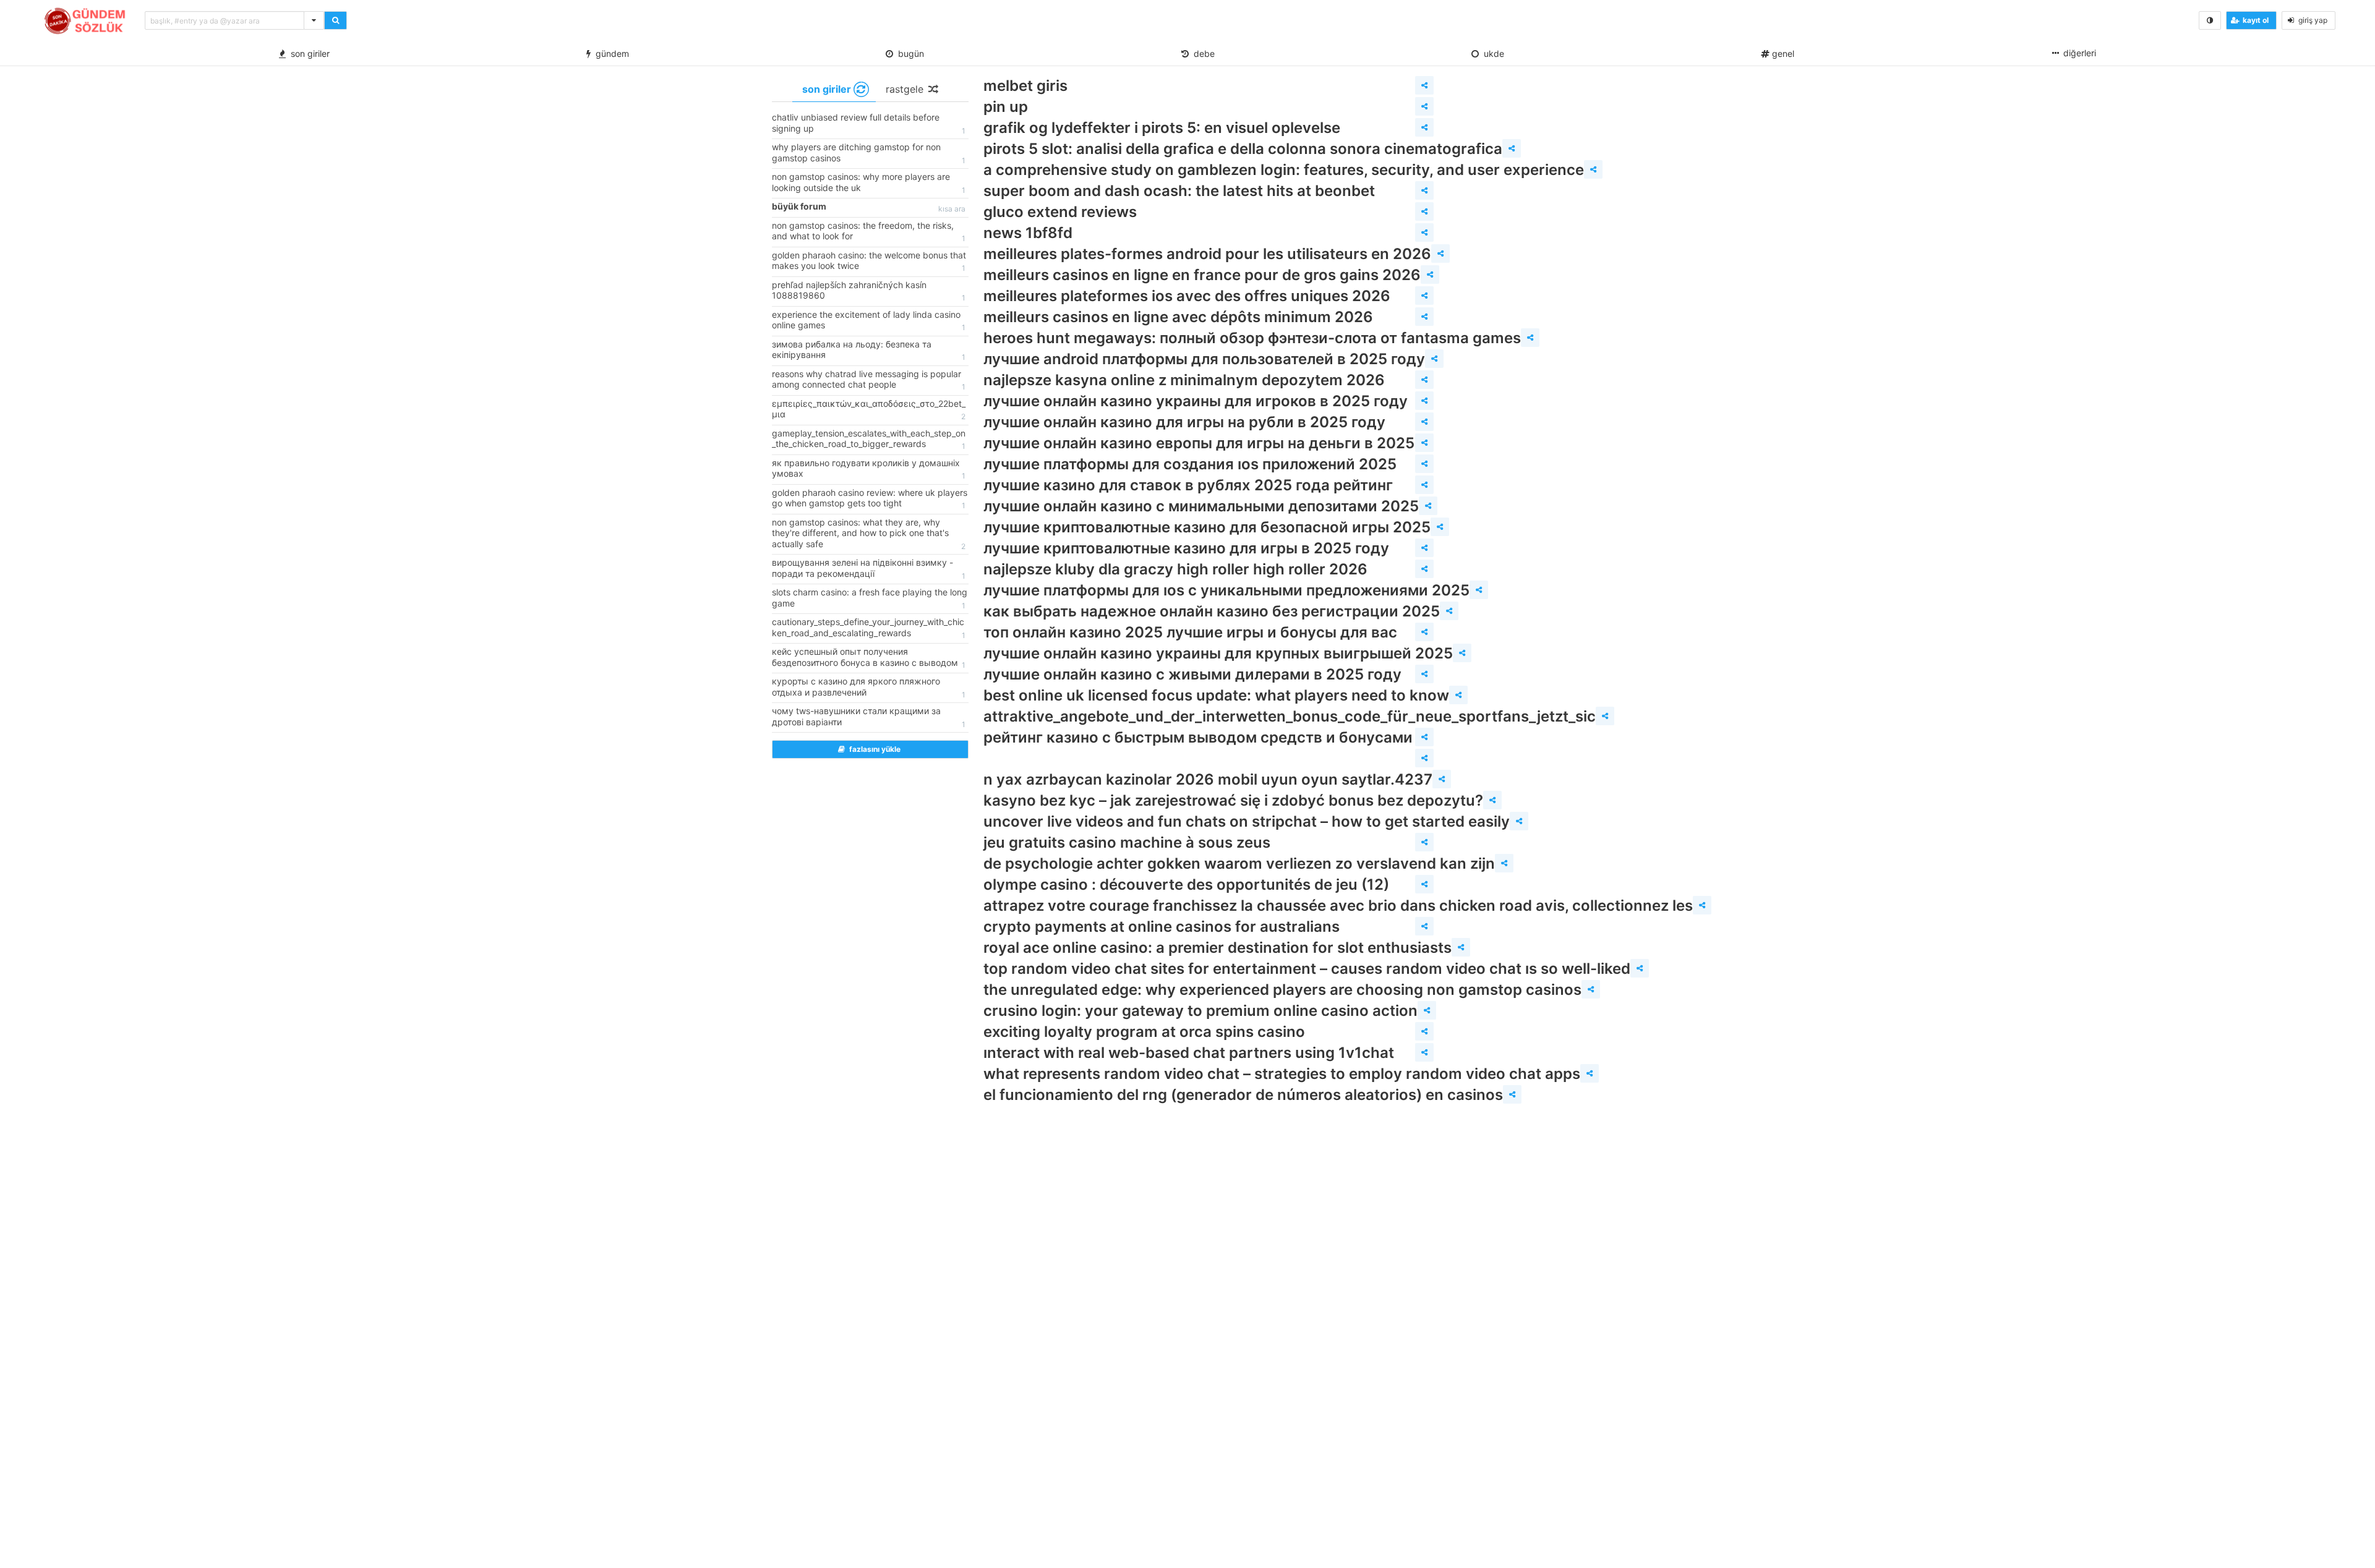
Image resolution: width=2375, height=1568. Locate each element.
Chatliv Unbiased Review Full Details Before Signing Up (869, 124)
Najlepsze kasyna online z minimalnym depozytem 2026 (1184, 380)
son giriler (308, 53)
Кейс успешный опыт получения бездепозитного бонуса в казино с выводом (869, 658)
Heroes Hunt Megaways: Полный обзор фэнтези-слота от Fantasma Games (1252, 338)
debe (1202, 53)
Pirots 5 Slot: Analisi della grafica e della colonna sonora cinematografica (1243, 149)
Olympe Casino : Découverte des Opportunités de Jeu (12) (1186, 884)
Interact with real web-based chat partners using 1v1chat (1189, 1053)
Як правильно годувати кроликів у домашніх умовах (869, 469)
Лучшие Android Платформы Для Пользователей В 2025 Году (1204, 359)
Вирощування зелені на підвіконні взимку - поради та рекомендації (869, 569)
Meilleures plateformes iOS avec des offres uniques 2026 (1187, 296)
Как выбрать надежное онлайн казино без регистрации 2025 (1212, 611)
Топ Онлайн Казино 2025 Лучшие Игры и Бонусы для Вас (1190, 632)
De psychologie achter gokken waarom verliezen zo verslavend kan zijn (1239, 863)
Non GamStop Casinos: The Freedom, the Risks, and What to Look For (869, 232)
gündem (610, 53)
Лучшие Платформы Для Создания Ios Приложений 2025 (1190, 464)
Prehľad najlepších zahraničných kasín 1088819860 (869, 291)
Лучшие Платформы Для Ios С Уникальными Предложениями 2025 (1226, 590)
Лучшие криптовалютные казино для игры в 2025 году (1186, 548)
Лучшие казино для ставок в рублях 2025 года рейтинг (1188, 485)
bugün (909, 53)
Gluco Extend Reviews (1060, 212)
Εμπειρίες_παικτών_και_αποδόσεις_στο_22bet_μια (869, 410)
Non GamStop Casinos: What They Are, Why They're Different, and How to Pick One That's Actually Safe (869, 534)
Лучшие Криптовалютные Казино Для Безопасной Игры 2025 (1207, 527)
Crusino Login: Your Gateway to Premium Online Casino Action (1200, 1011)
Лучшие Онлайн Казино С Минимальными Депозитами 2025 (1201, 506)
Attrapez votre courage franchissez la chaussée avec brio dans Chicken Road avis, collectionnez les (1338, 905)
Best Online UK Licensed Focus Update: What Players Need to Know (1216, 695)
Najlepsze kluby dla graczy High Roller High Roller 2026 (1175, 569)
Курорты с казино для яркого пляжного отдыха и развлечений (869, 688)
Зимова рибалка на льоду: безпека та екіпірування (869, 351)
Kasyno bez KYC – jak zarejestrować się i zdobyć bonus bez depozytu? (1233, 800)
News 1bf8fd (1028, 233)
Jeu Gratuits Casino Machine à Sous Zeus (1127, 842)
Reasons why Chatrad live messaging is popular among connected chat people (869, 380)
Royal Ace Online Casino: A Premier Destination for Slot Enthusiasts (1217, 948)
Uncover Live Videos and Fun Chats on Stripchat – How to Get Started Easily (1247, 821)
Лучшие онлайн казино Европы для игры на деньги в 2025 (1199, 443)
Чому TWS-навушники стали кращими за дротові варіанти (869, 717)
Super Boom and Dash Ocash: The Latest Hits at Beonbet (1179, 191)
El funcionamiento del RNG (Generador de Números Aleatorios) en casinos (1243, 1095)
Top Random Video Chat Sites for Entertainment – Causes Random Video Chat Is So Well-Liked (1307, 969)
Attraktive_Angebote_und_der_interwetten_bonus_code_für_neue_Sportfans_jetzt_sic (1290, 716)
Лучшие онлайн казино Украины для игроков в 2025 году (1196, 401)
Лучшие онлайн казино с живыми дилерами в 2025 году (1192, 674)
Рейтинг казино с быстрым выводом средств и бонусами (1198, 737)
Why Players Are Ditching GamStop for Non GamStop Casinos (869, 153)
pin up (1006, 107)
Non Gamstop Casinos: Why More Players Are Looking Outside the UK (869, 183)
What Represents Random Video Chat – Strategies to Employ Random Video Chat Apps (1282, 1074)
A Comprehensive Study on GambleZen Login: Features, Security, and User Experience (1284, 170)
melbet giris (1025, 86)
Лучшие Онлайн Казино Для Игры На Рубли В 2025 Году (1184, 422)
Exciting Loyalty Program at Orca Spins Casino (1144, 1032)
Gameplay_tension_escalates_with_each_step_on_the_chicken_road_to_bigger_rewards (869, 440)
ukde (1491, 53)
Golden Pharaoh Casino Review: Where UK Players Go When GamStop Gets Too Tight (870, 499)
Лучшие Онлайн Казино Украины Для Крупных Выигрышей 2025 (1218, 653)
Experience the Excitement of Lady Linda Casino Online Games (869, 321)
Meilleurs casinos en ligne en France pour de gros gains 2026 (1202, 275)
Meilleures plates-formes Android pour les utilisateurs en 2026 (1207, 254)
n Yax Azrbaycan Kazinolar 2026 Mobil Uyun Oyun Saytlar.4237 (1208, 779)
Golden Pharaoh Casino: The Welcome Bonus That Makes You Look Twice (869, 262)
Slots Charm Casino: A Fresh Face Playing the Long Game (870, 599)
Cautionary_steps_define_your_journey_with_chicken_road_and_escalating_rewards (869, 628)
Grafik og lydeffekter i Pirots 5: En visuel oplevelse (1162, 128)
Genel (1782, 53)
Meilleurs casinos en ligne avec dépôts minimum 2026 (1178, 317)
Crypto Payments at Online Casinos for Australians (1162, 927)
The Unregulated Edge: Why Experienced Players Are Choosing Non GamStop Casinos (1282, 990)
